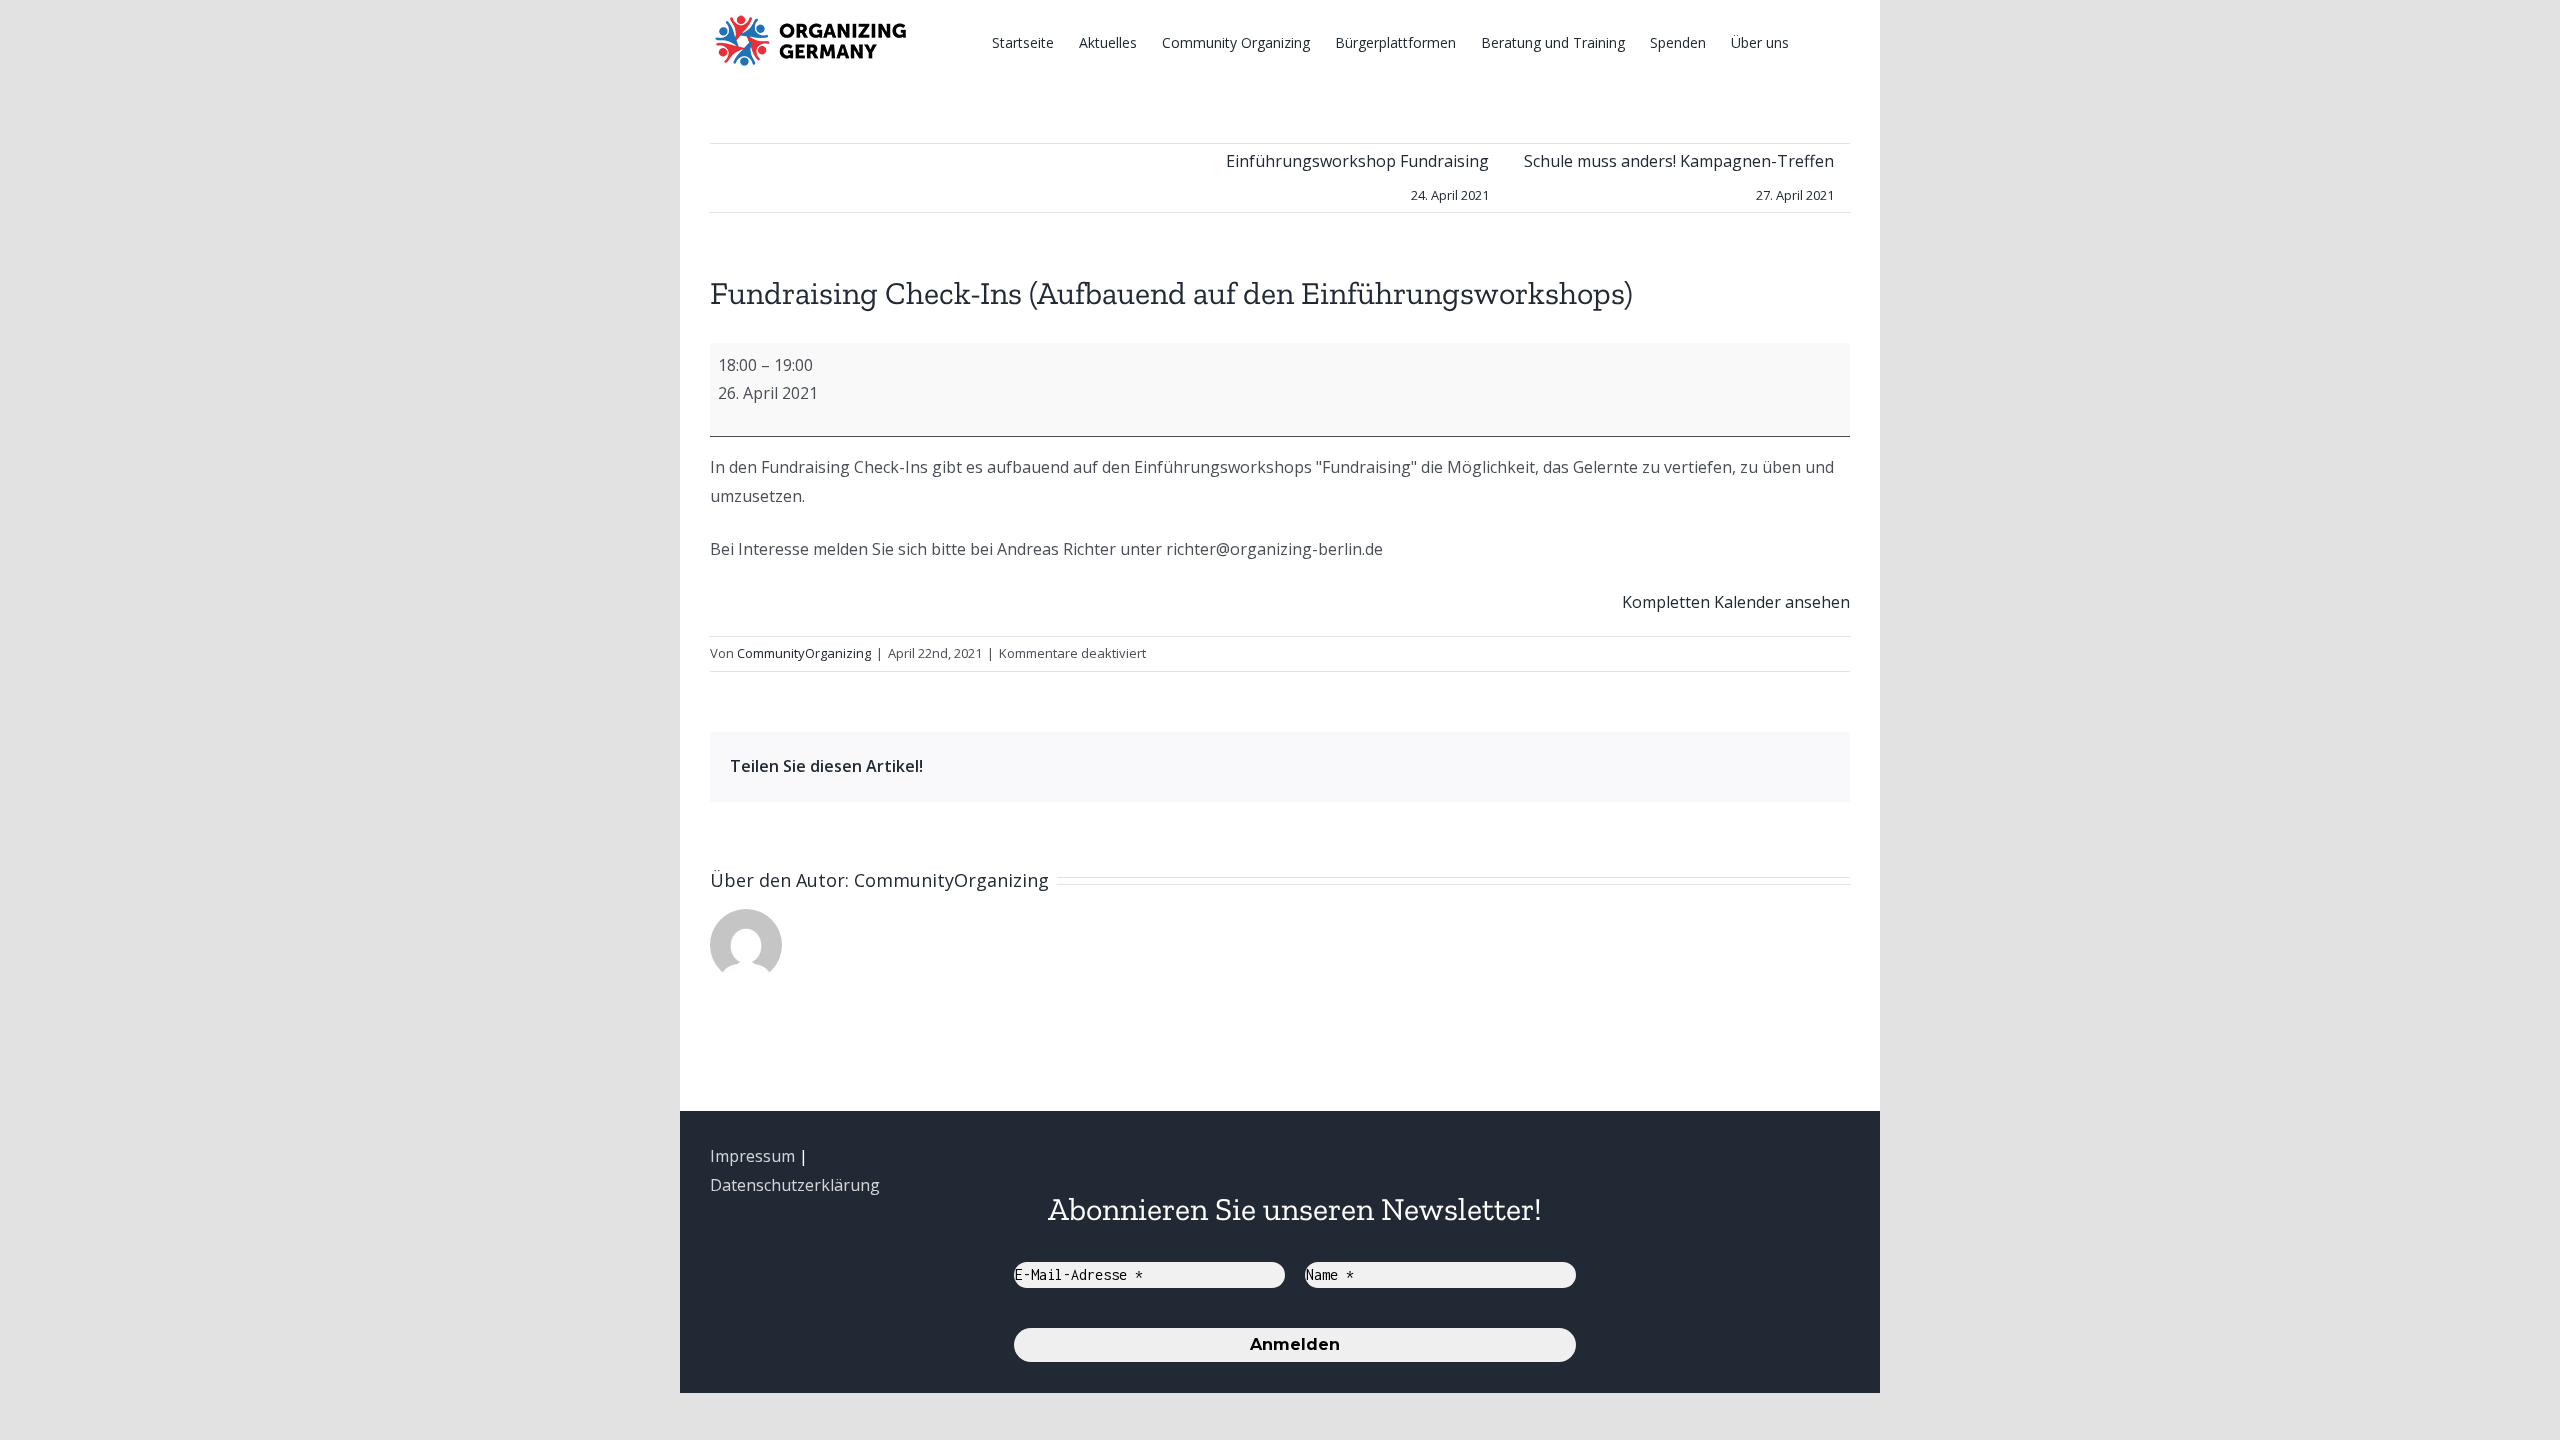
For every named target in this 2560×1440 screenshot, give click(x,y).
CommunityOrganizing (804, 653)
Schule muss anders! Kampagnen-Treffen (1679, 177)
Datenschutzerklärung (795, 1185)
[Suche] (1819, 41)
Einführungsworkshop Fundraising (1357, 177)
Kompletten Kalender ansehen (1736, 602)
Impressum (752, 1156)
